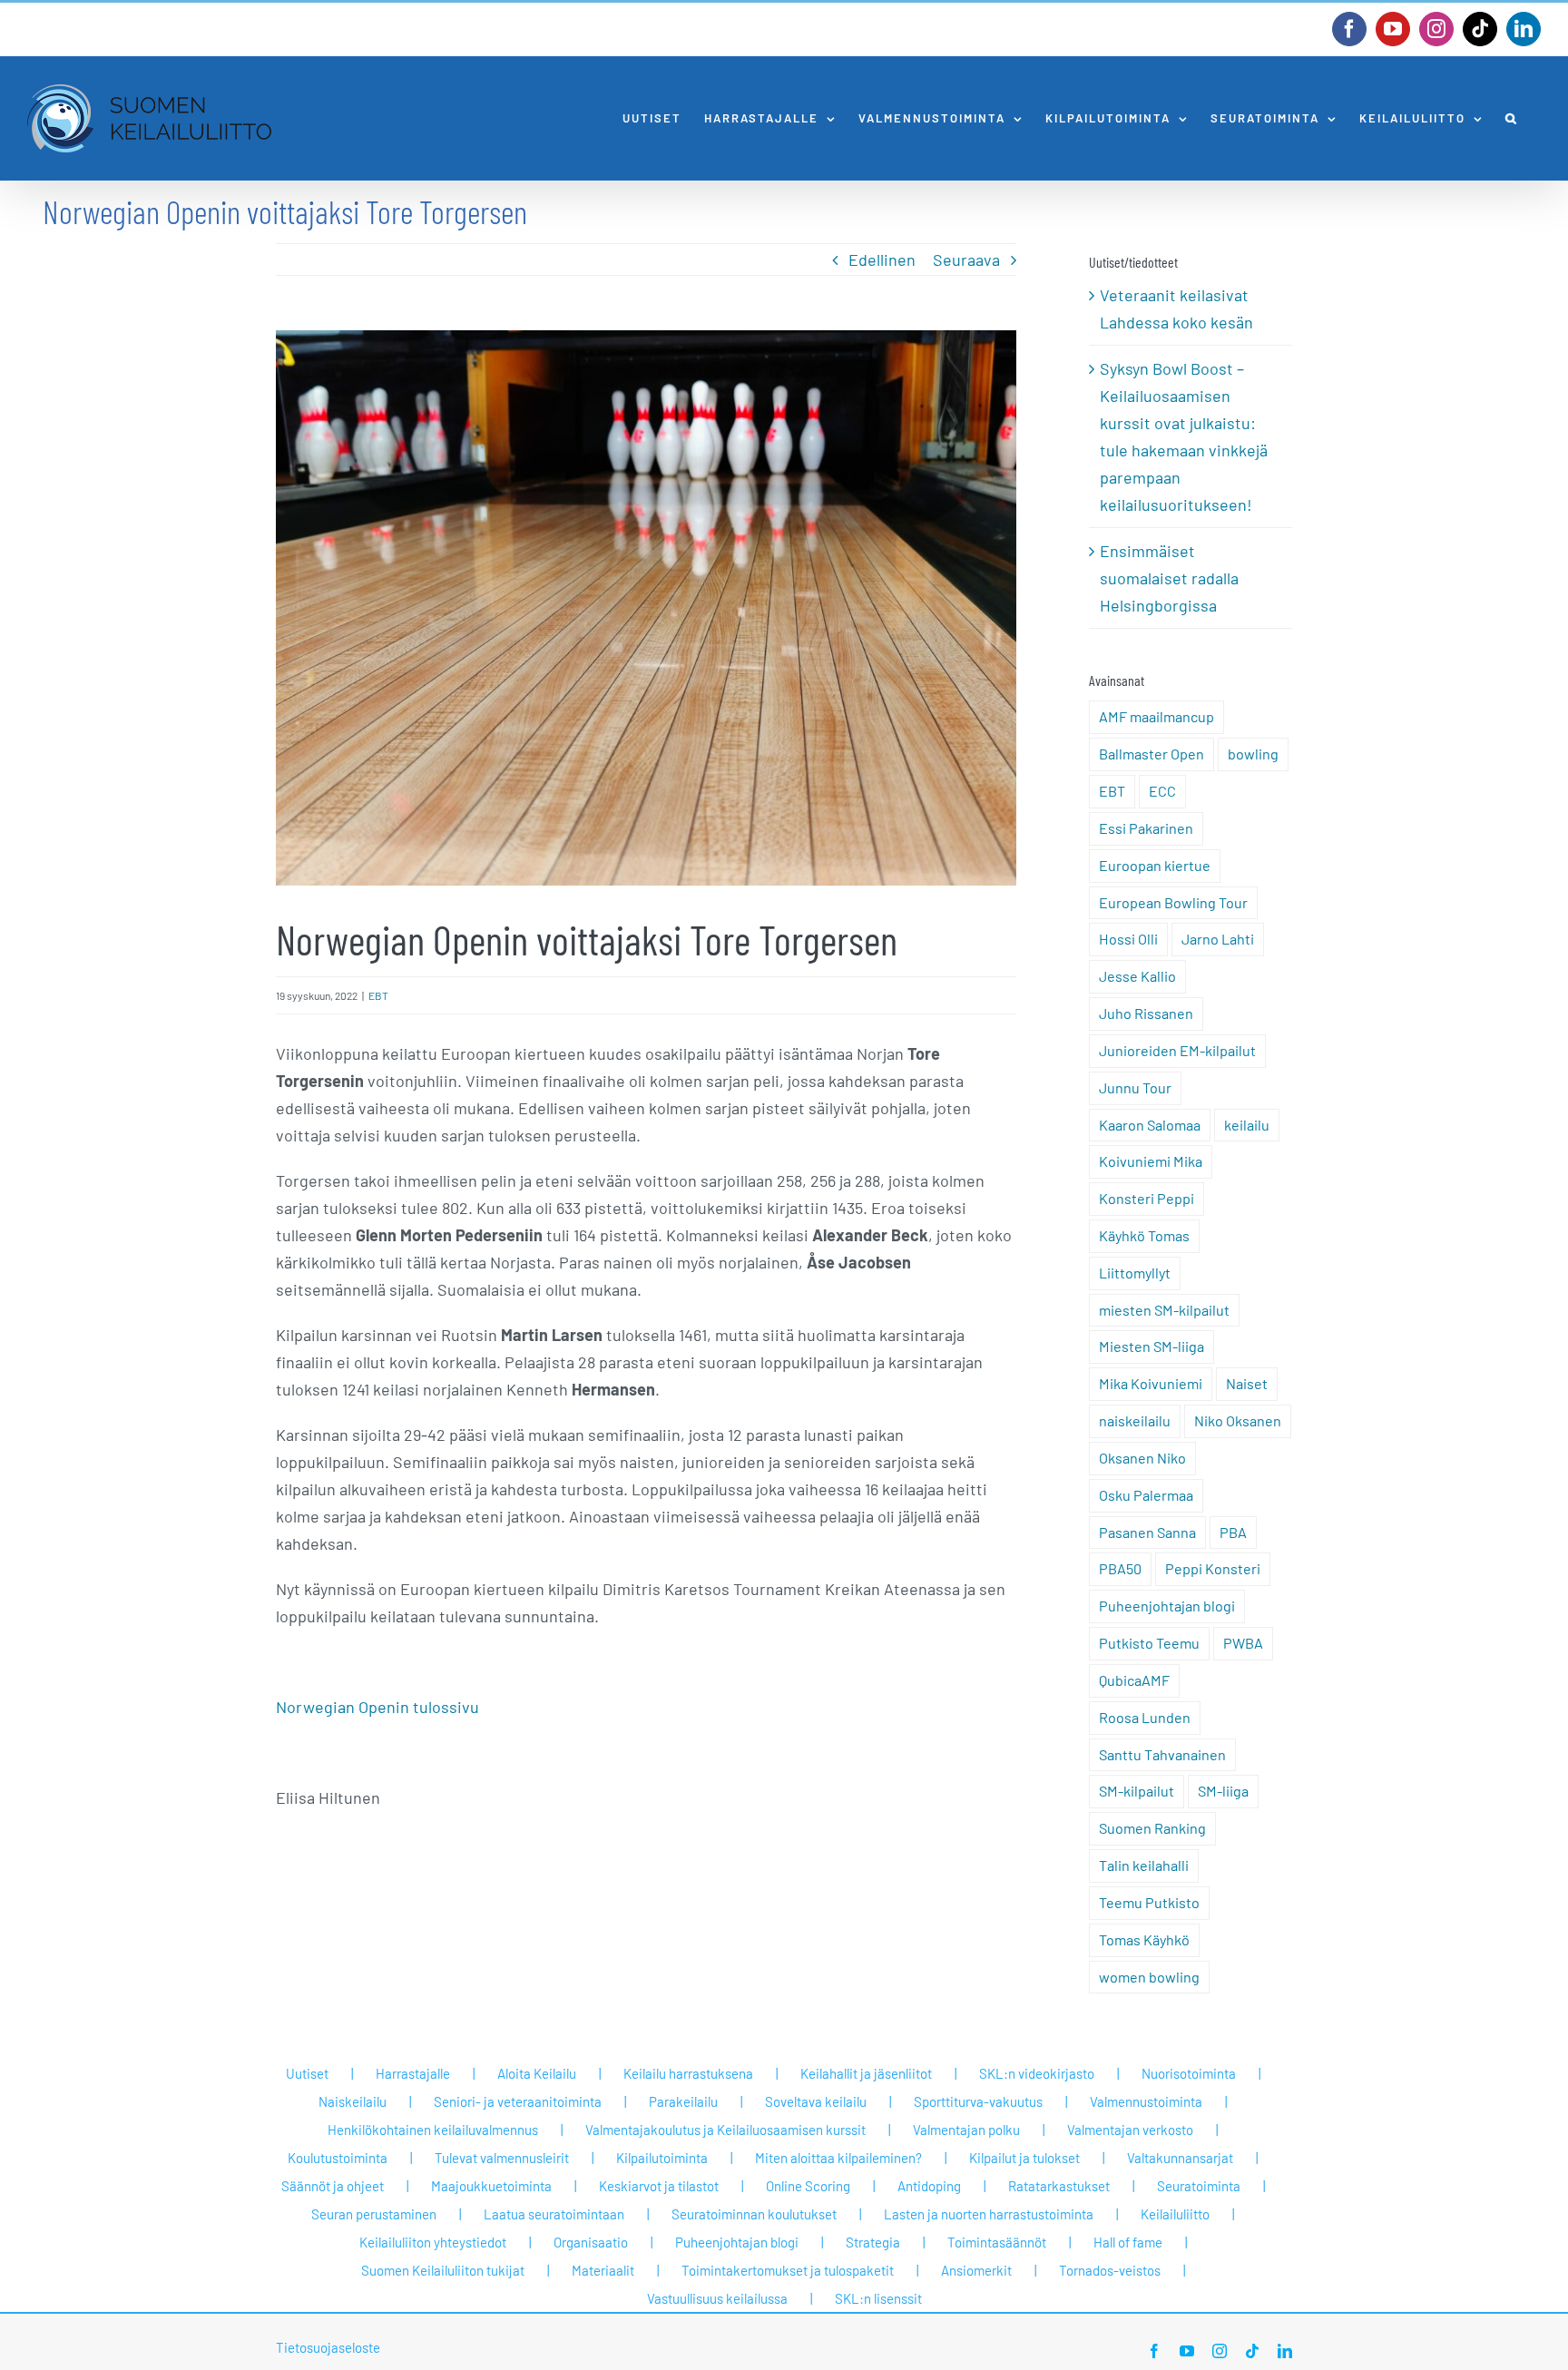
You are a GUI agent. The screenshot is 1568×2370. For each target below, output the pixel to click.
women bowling (1149, 1977)
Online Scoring (808, 2186)
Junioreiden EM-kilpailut (1177, 1050)
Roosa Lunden (1145, 1717)
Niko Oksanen (1238, 1420)
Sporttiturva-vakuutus (978, 2101)
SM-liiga (1223, 1791)
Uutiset (307, 2073)
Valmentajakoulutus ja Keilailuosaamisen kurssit (725, 2130)
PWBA (1243, 1643)
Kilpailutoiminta (662, 2158)
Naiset (1247, 1383)
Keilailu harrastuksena (688, 2073)
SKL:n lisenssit (878, 2298)
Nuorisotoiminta (1189, 2073)
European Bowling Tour (1173, 902)
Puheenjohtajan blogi (1167, 1606)
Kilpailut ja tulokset (1024, 2158)
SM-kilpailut (1137, 1791)
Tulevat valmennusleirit (502, 2158)
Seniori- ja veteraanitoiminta (518, 2101)
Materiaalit (603, 2270)
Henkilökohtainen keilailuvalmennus (433, 2130)
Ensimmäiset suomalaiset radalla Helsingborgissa (1169, 578)
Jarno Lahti (1218, 939)
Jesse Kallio (1137, 976)
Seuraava (966, 260)
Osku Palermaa (1146, 1495)
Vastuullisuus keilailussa (717, 2298)
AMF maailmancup (1156, 716)
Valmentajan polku (966, 2130)
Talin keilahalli (1144, 1865)
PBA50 (1120, 1568)
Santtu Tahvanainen (1162, 1754)
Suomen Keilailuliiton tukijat (443, 2270)
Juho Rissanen (1146, 1013)
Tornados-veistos (1110, 2270)
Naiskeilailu (353, 2101)
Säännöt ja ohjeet (333, 2186)
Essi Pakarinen (1146, 828)
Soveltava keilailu (816, 2101)
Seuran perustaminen (374, 2214)
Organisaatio (591, 2242)
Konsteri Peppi (1147, 1198)
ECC (1162, 791)
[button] (1512, 118)
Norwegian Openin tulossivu (377, 1707)
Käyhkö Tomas (1144, 1235)
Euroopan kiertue (1155, 865)
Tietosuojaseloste (328, 2347)
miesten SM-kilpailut (1164, 1310)
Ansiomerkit (976, 2270)
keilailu (1247, 1125)
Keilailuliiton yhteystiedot (433, 2242)
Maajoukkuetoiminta (491, 2186)
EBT (378, 995)
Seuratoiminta (1199, 2186)
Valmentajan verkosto (1130, 2130)
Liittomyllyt (1135, 1273)
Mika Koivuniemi (1151, 1383)
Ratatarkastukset (1059, 2186)
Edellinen (882, 260)
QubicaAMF (1134, 1680)
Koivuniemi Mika (1151, 1161)
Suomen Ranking (1152, 1828)
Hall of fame (1128, 2242)
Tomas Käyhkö (1144, 1939)
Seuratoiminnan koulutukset (754, 2214)
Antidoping (929, 2186)
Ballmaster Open (1151, 754)
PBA (1233, 1532)
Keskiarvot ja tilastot (659, 2186)
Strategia (873, 2242)
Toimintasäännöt (997, 2242)
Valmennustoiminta (1146, 2101)
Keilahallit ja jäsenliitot (866, 2073)
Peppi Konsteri (1213, 1568)
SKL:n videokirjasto (1037, 2073)
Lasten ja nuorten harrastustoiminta (989, 2214)
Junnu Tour (1135, 1087)
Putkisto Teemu (1149, 1643)
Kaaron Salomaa (1150, 1125)
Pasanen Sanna (1147, 1532)
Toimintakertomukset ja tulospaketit (788, 2270)
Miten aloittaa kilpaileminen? (838, 2158)
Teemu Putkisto (1149, 1902)
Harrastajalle (413, 2073)
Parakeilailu (683, 2101)
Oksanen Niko (1142, 1458)
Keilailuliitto (1175, 2214)
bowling (1253, 754)
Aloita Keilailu (537, 2073)
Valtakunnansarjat (1180, 2158)
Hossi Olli (1128, 939)
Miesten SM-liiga (1151, 1346)
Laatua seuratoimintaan (554, 2214)
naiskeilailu (1135, 1420)
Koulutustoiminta (338, 2158)
